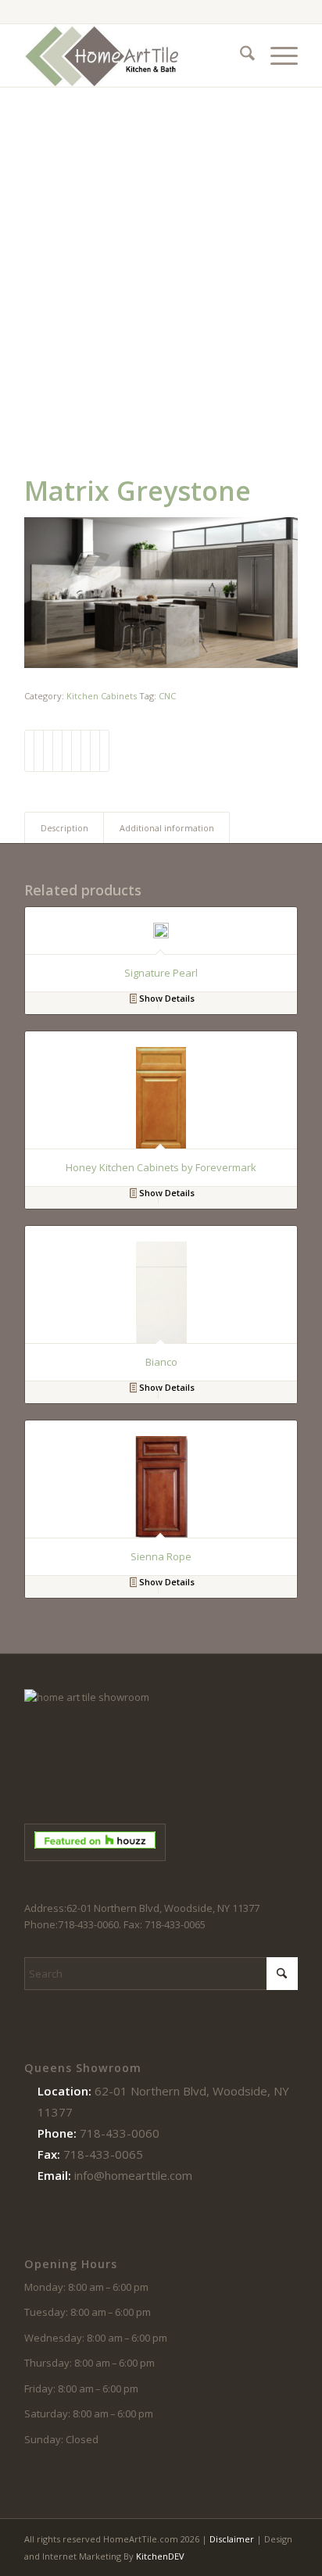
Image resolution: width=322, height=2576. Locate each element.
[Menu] (276, 55)
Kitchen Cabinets (102, 696)
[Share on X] (39, 751)
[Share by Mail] (104, 751)
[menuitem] (240, 55)
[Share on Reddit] (95, 751)
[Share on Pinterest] (57, 751)
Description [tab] (64, 828)
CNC (167, 696)
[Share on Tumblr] (76, 751)
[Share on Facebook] (29, 751)
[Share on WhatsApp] (48, 751)
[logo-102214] (134, 55)
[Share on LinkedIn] (67, 751)
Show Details (166, 998)
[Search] (240, 55)
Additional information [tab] (167, 828)
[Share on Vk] (86, 751)
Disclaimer (232, 2539)
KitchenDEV (160, 2556)
